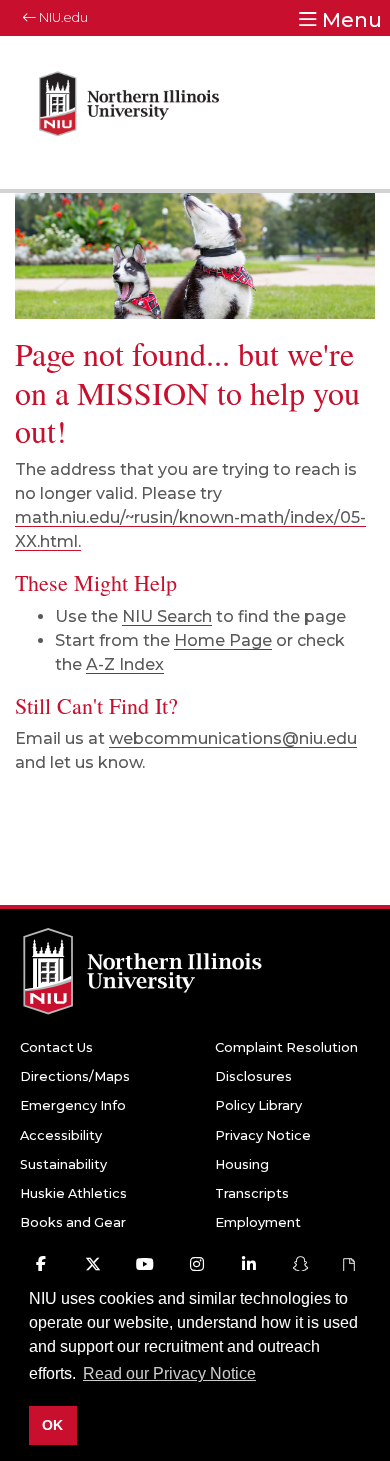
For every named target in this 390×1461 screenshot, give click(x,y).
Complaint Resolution (286, 1047)
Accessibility (61, 1135)
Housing (242, 1164)
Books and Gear (73, 1222)
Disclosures (253, 1076)
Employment (258, 1222)
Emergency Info (73, 1105)
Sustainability (63, 1164)
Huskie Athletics (73, 1193)
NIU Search (167, 616)
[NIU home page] (129, 112)
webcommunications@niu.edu (233, 738)
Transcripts (252, 1193)
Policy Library (258, 1105)
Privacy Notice (263, 1135)
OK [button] (52, 1425)
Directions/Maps (75, 1076)
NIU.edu (62, 17)
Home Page (223, 640)
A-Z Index (125, 664)
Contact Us (56, 1047)
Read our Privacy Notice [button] (169, 1373)
